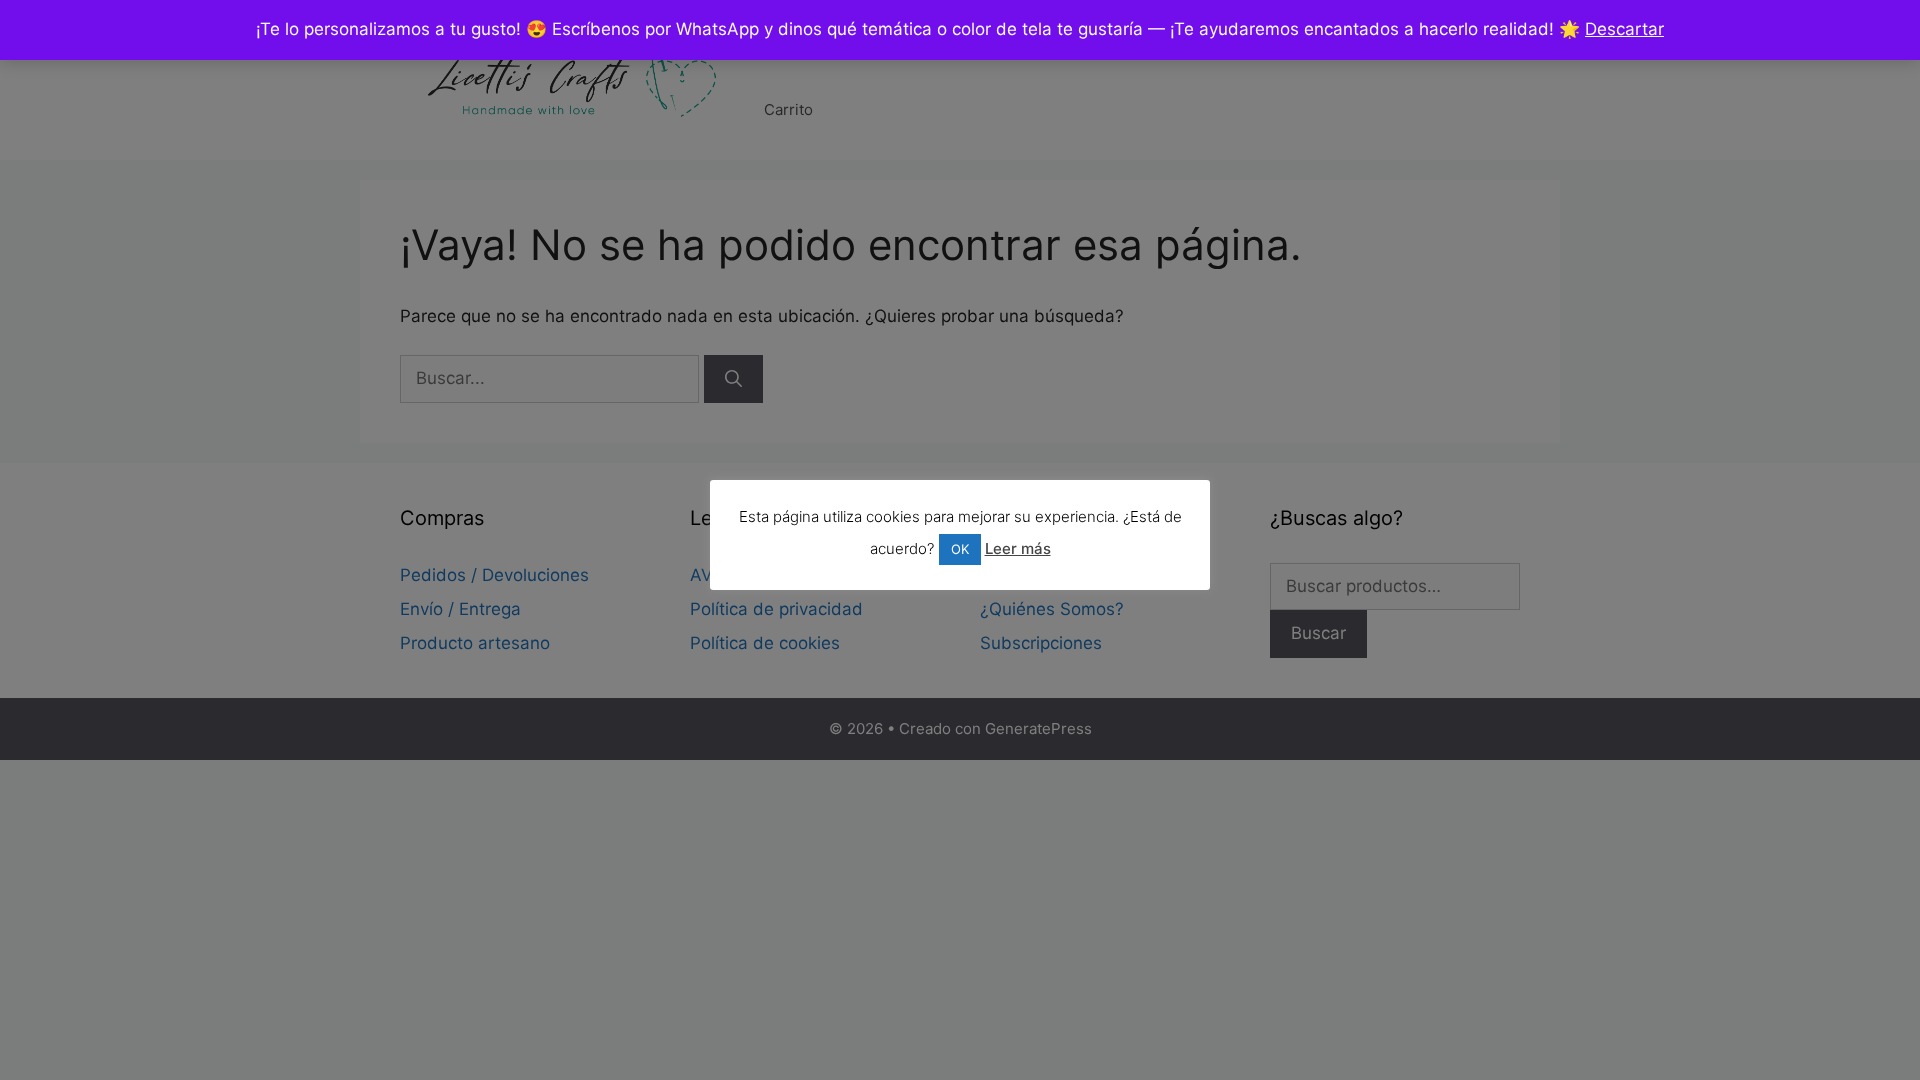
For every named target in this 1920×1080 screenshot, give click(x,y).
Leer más (1018, 548)
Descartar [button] (1624, 29)
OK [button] (960, 549)
